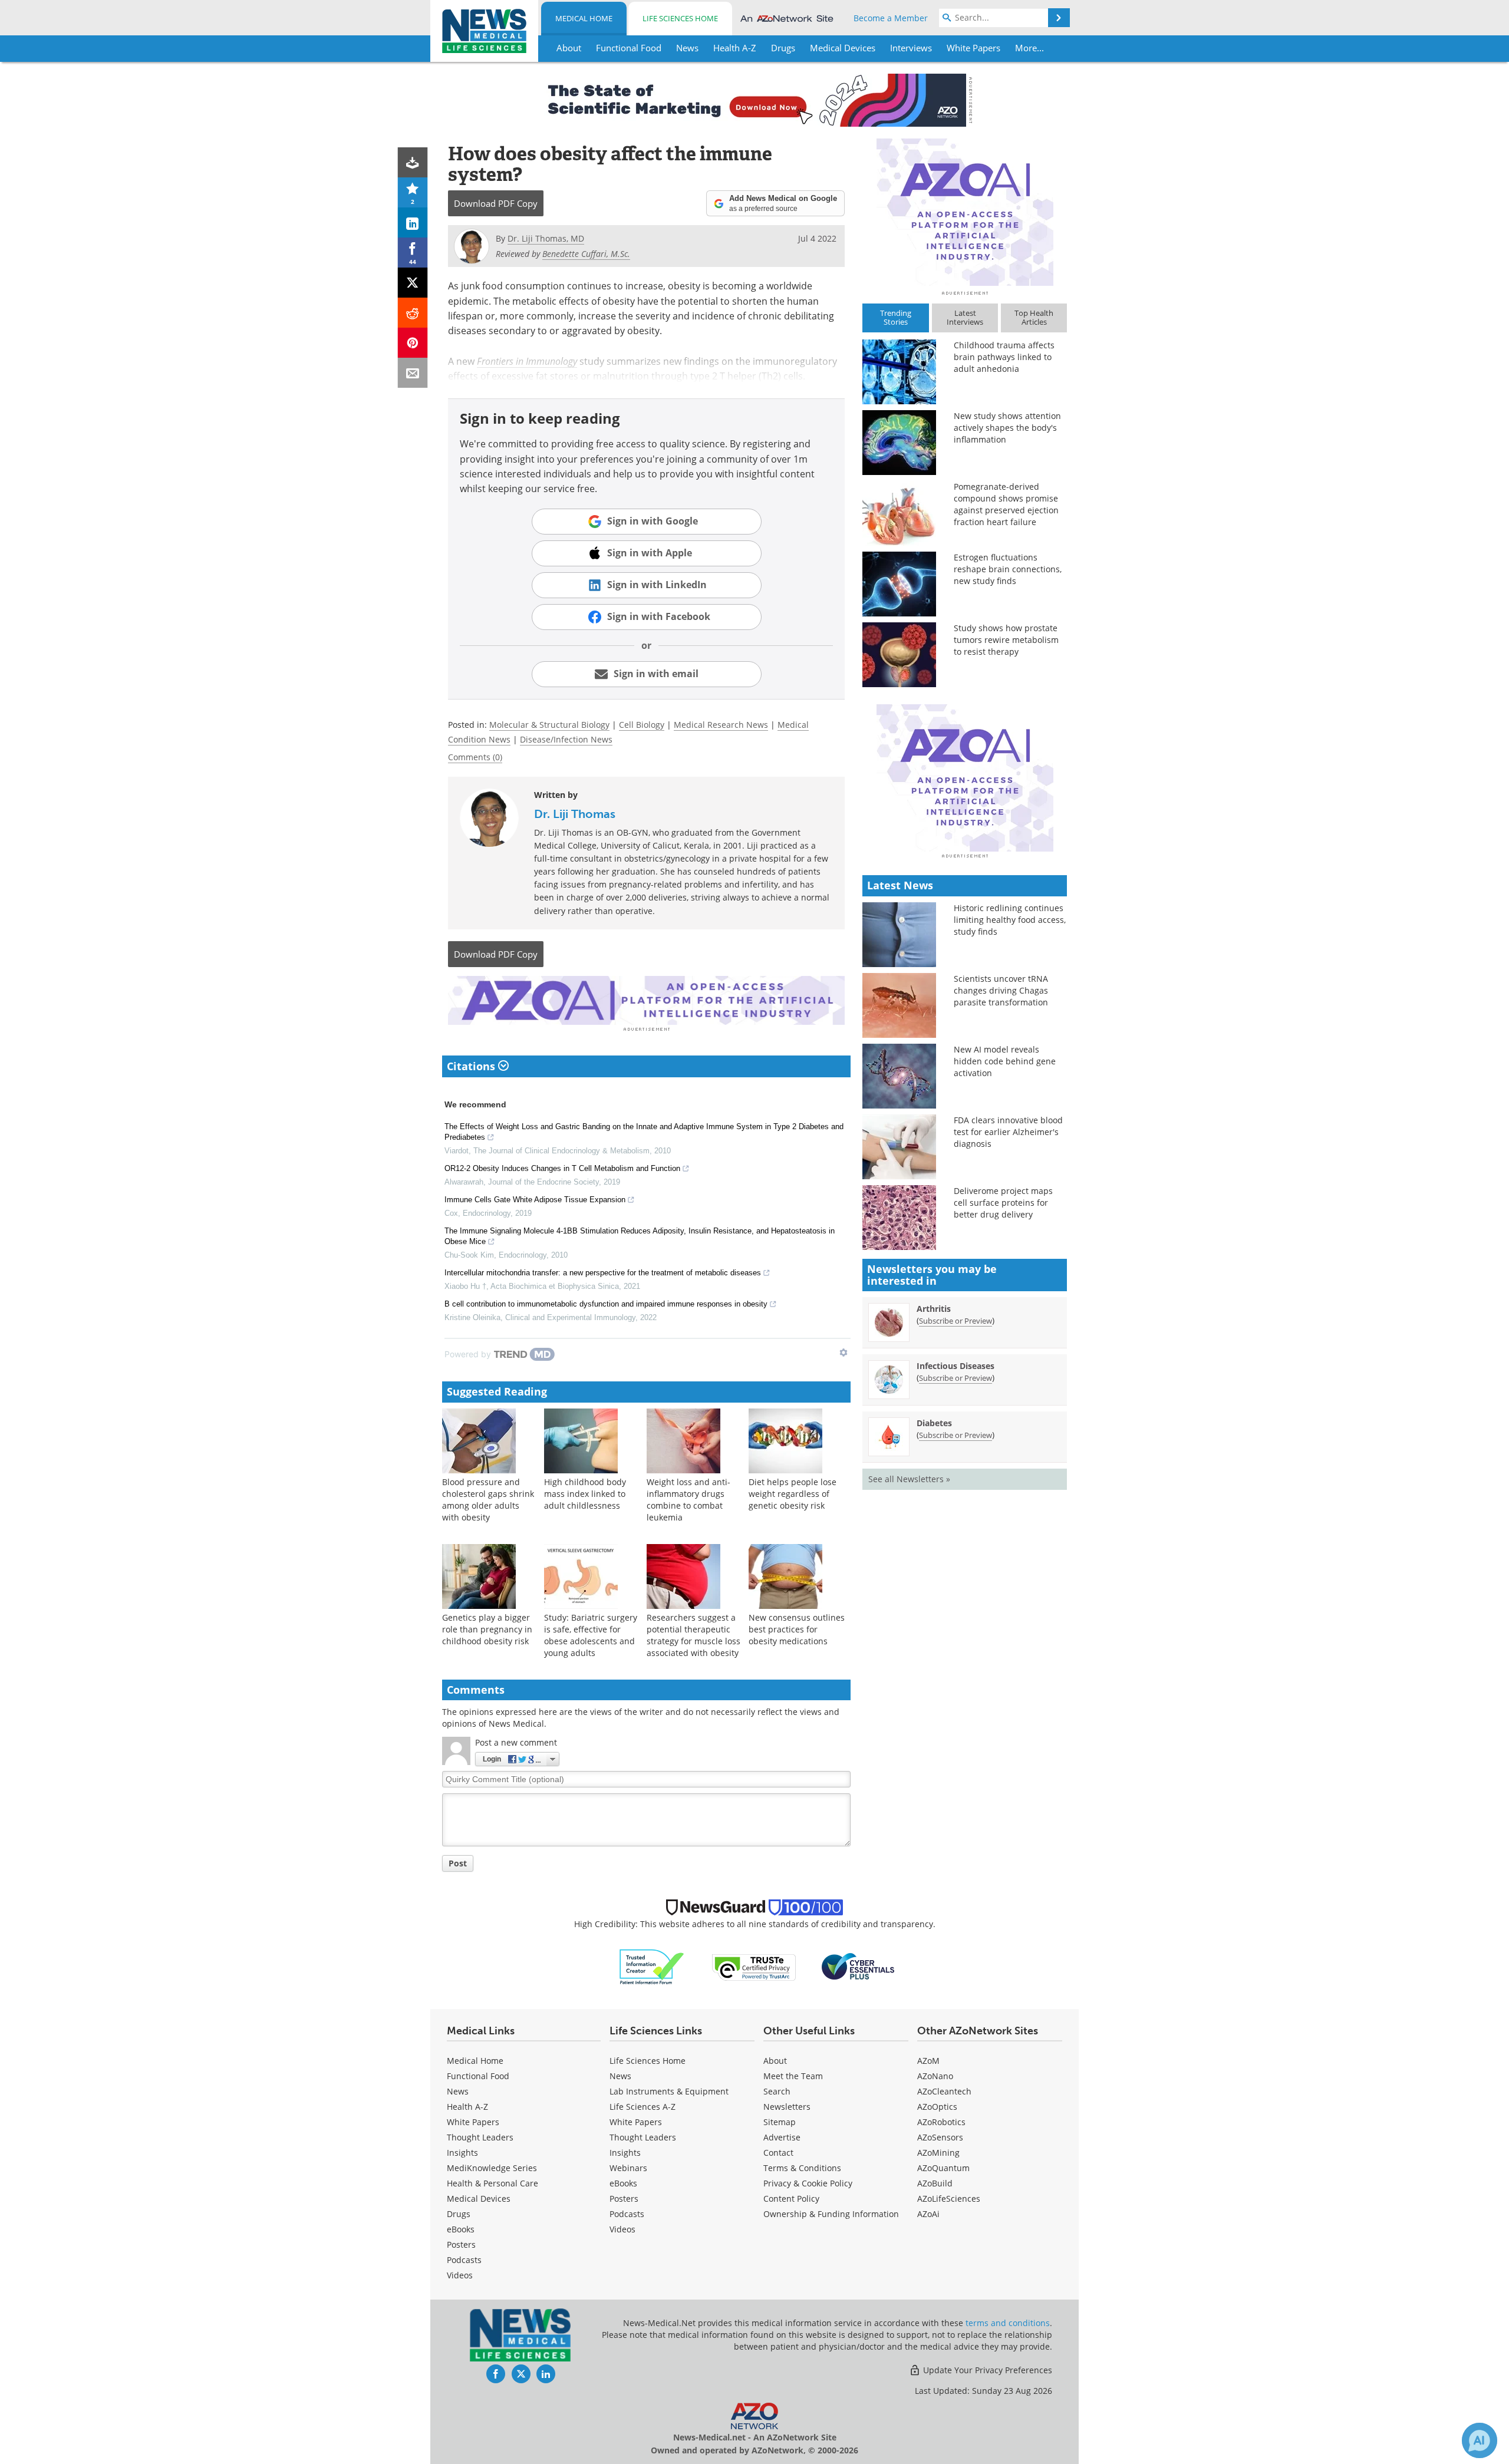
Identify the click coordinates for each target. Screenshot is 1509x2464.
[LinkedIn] (413, 222)
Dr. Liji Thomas (575, 814)
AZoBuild (935, 2183)
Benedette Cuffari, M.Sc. (586, 254)
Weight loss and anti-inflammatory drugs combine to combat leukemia (688, 1500)
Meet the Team (793, 2076)
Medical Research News (721, 725)
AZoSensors (940, 2137)
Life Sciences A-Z (643, 2107)
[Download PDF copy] (413, 162)
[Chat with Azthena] (1480, 2440)
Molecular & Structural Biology (549, 725)
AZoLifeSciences (949, 2199)
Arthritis (934, 1309)
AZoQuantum (943, 2168)
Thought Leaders (480, 2137)
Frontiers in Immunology (527, 361)
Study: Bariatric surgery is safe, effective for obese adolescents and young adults (591, 1635)
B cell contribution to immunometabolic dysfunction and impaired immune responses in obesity (606, 1304)
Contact (778, 2153)
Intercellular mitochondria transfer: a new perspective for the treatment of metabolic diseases (603, 1273)
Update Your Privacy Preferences (986, 2370)
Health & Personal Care (492, 2183)
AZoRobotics (941, 2122)
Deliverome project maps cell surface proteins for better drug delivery (1003, 1203)
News (458, 2091)
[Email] (413, 373)
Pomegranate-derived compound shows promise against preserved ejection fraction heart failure (1006, 504)
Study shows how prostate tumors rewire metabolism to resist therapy (1006, 640)
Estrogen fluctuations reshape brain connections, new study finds (1008, 569)
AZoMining (938, 2153)
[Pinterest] (413, 343)
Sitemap (780, 2122)
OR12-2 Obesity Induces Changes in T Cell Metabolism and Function (562, 1168)
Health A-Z (467, 2107)
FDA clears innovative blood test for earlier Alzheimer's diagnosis (1008, 1132)
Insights (462, 2153)
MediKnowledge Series (492, 2168)
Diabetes (934, 1423)
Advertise (782, 2137)
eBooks (461, 2229)
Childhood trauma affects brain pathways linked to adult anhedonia (1004, 357)
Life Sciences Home (680, 18)
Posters (461, 2244)
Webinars (628, 2168)
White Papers (473, 2122)
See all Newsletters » (909, 1479)
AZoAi (928, 2214)
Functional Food (478, 2076)
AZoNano (935, 2076)
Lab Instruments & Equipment (669, 2091)
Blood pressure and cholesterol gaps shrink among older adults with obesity (488, 1500)
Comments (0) (475, 757)
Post (458, 1863)
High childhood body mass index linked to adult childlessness (585, 1494)
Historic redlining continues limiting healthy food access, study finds (1010, 920)
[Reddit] (413, 313)
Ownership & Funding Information (831, 2214)
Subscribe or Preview (956, 1321)
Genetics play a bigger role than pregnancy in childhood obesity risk (487, 1629)
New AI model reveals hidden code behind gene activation (1005, 1061)
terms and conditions (1008, 2323)
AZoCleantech (944, 2091)
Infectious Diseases (956, 1366)
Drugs (459, 2214)
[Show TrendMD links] (844, 1353)
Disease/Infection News (566, 739)
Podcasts (464, 2260)
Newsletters (787, 2107)
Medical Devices (479, 2199)
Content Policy (791, 2199)
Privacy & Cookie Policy (808, 2183)
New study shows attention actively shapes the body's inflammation (1007, 428)
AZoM (928, 2061)
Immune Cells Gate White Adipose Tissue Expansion (535, 1200)
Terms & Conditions (802, 2168)
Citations (472, 1066)
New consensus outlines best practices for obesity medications (797, 1629)
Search (777, 2091)
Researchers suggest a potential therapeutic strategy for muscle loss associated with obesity (693, 1635)
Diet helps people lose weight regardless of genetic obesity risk (793, 1494)
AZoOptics (937, 2107)
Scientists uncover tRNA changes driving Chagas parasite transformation (1001, 990)
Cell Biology (642, 725)
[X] (413, 283)
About (775, 2061)
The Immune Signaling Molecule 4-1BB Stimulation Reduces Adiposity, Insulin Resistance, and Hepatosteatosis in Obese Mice (640, 1236)
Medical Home (584, 18)
